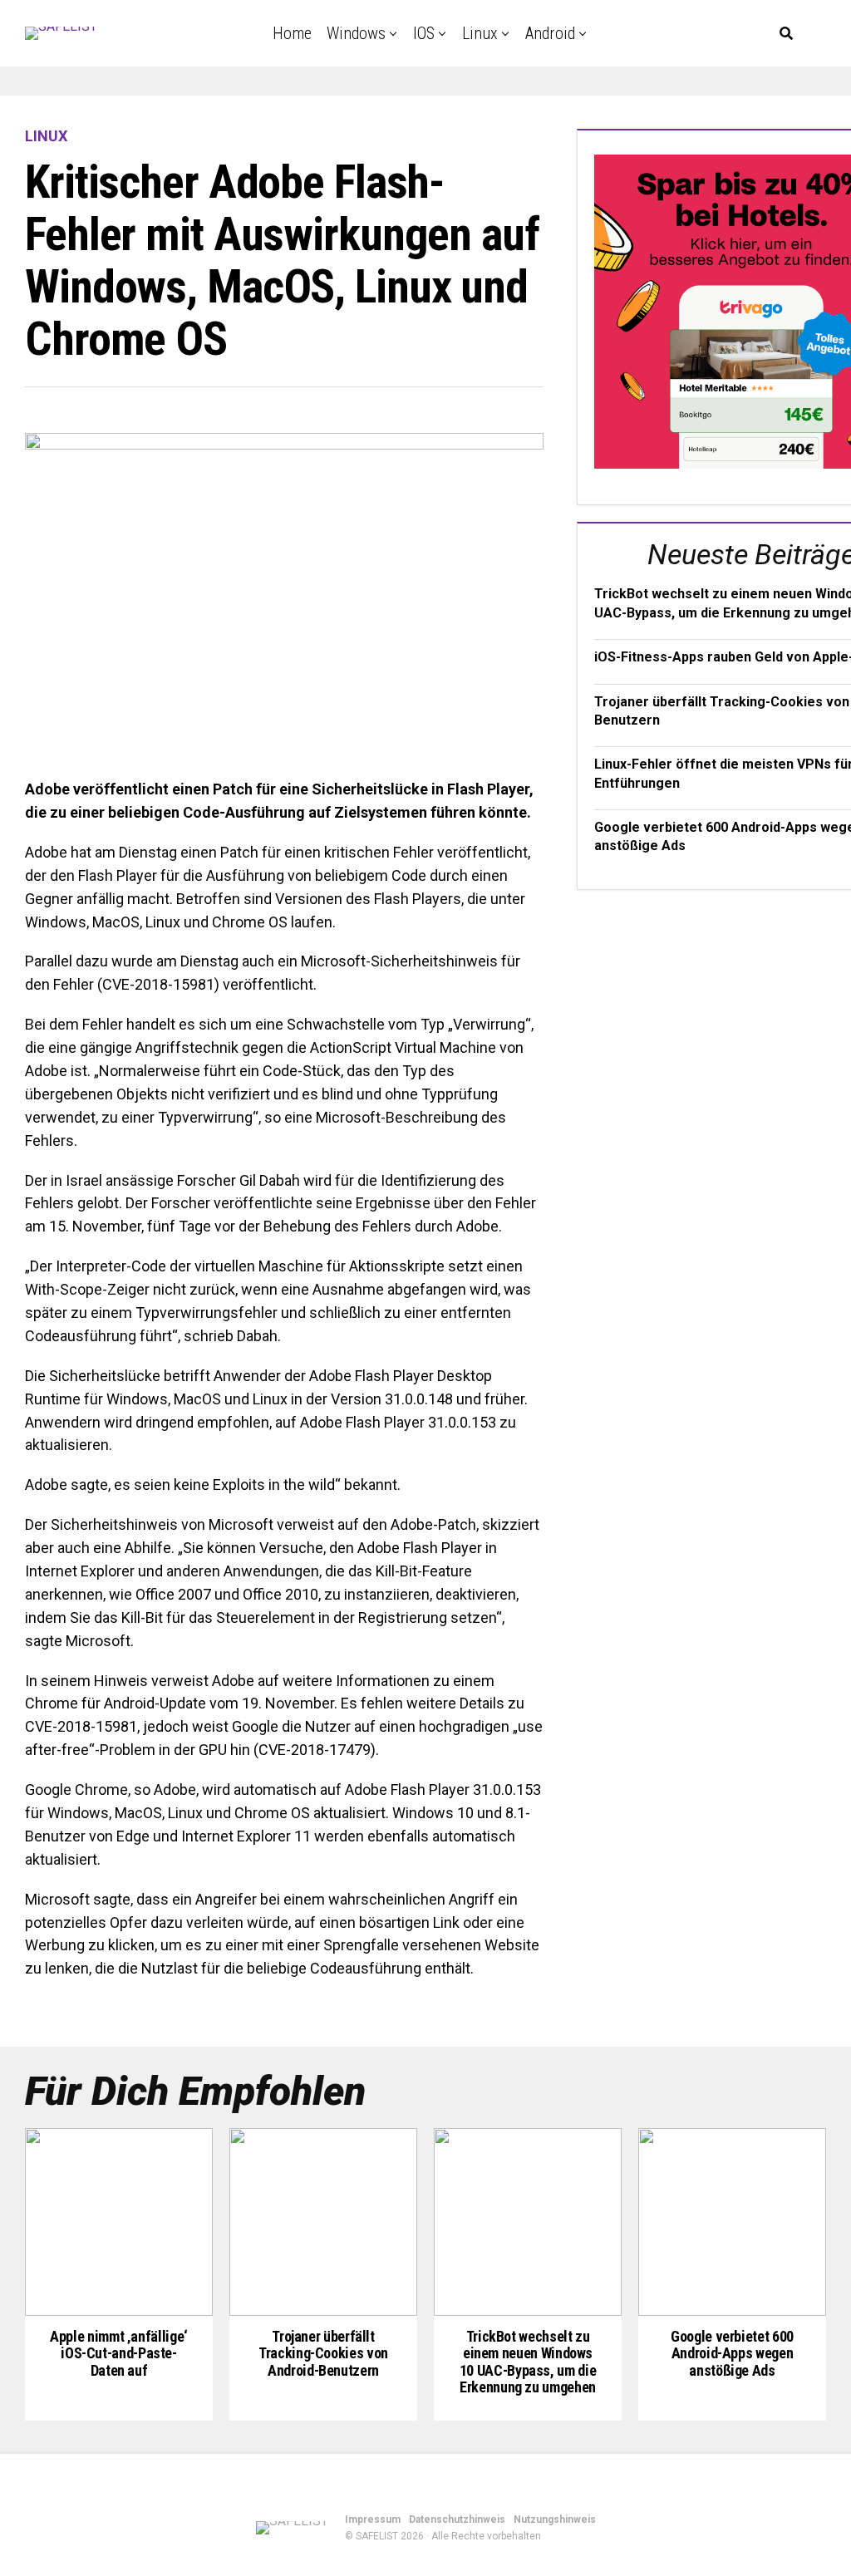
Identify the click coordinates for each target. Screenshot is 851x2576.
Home (292, 33)
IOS (424, 33)
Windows (356, 33)
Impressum (373, 2519)
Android (550, 33)
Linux (480, 33)
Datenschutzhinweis (457, 2519)
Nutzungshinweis (555, 2519)
